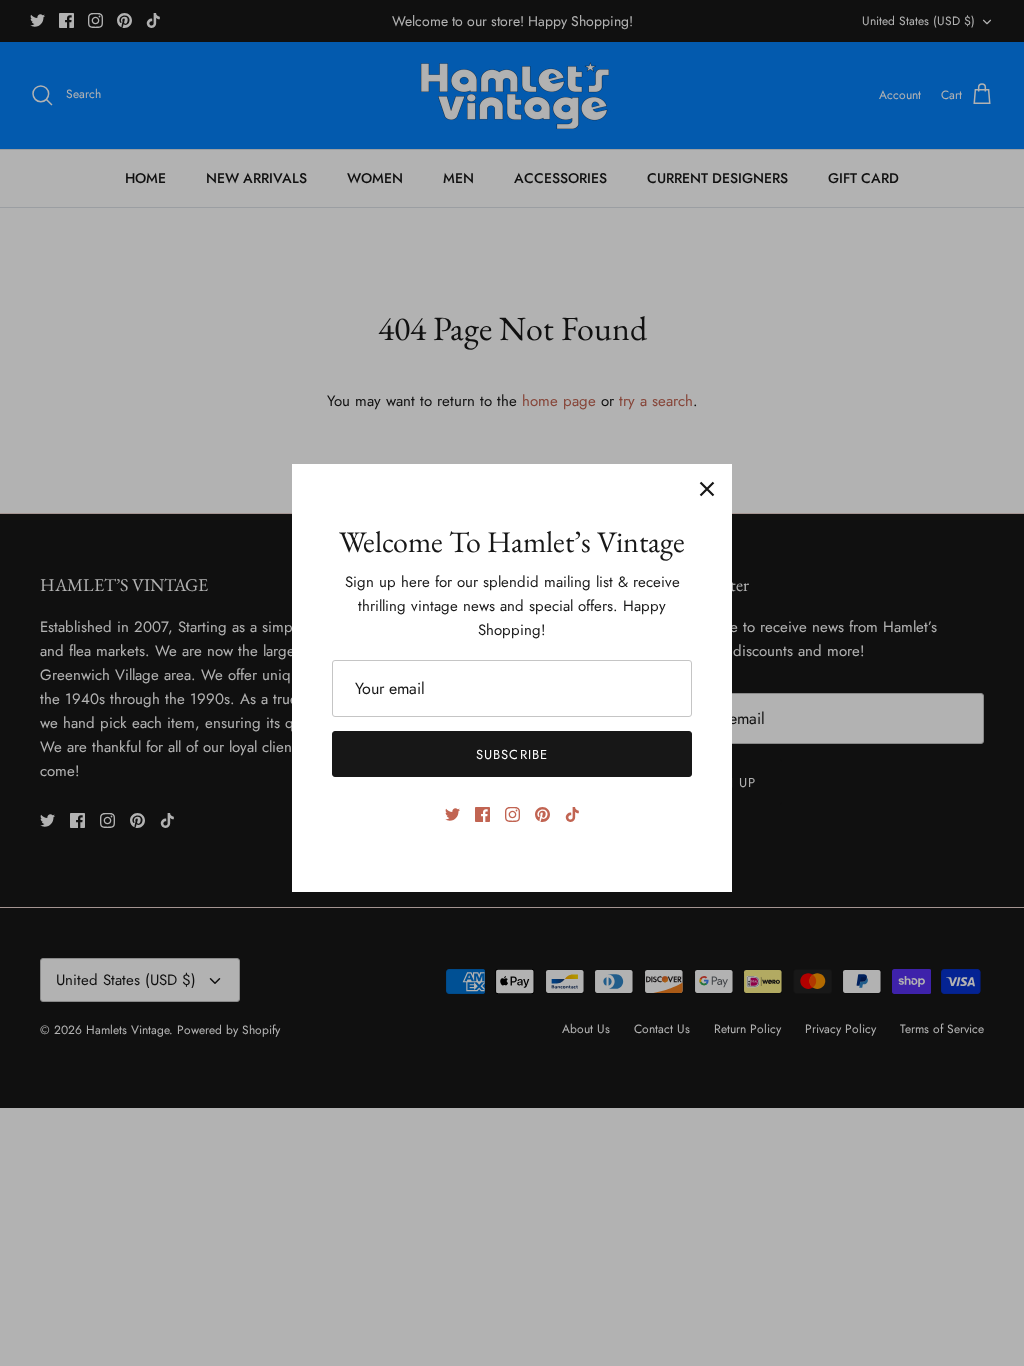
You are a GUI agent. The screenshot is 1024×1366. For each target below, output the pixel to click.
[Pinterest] (542, 814)
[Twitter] (452, 814)
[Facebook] (482, 814)
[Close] (707, 489)
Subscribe (511, 754)
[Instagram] (512, 814)
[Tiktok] (572, 814)
